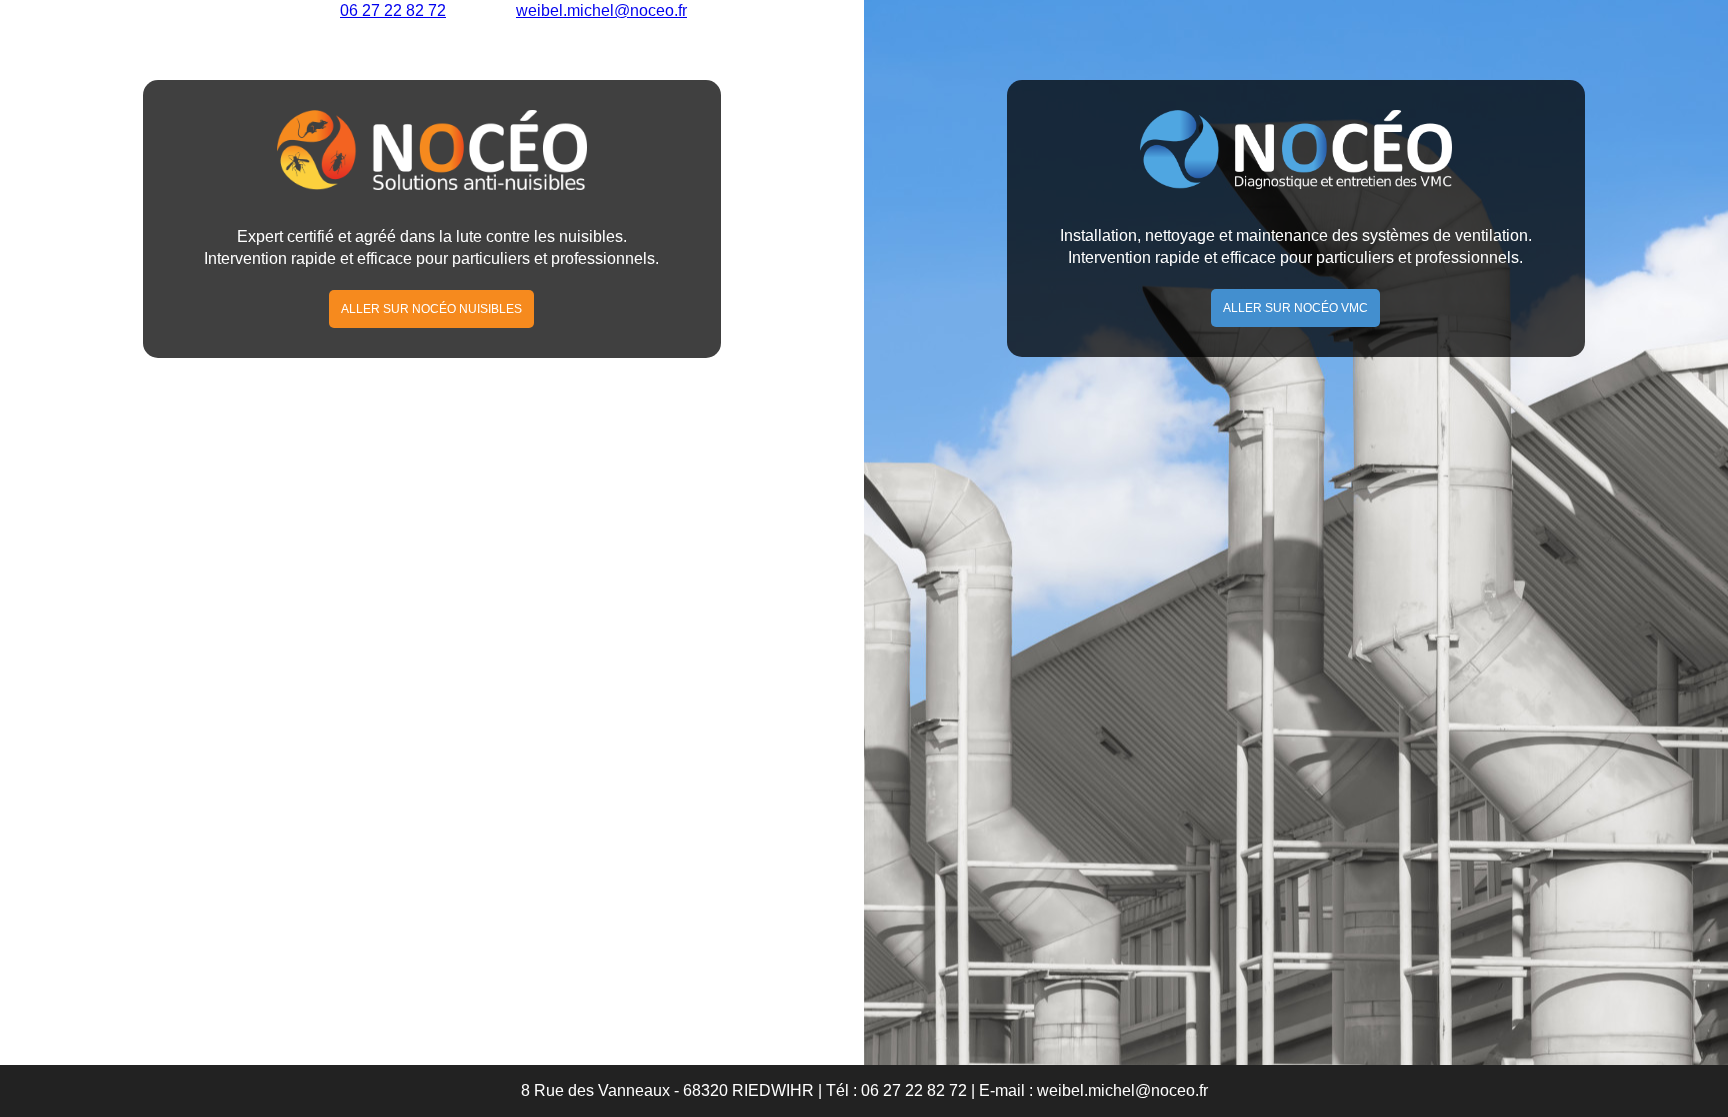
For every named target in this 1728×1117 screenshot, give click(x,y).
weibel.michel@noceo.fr (1122, 1090)
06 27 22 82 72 (914, 1090)
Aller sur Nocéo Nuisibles (431, 309)
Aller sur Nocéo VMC (1295, 308)
